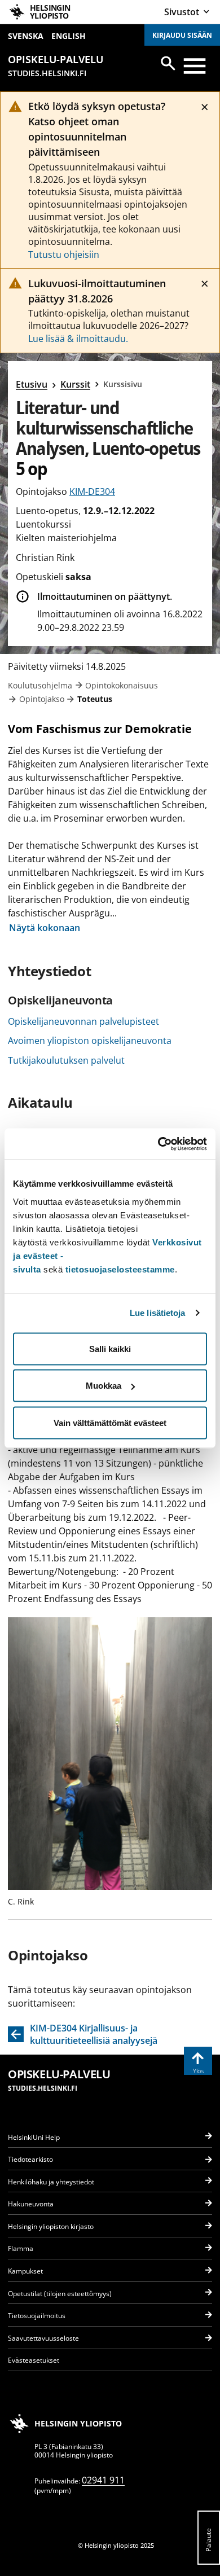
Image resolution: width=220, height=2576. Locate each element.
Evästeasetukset (34, 2360)
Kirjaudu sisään (182, 35)
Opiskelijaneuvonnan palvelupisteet (83, 1021)
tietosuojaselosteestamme (120, 1269)
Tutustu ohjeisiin (64, 254)
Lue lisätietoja (158, 1313)
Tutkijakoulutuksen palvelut (66, 1060)
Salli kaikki (110, 1348)
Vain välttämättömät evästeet (110, 1422)
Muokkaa (104, 1386)
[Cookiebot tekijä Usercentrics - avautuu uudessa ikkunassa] (158, 1144)
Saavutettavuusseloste (43, 2338)
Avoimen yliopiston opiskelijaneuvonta (90, 1041)
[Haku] (168, 63)
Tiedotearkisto (30, 2159)
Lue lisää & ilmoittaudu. (78, 339)
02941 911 (103, 2480)
